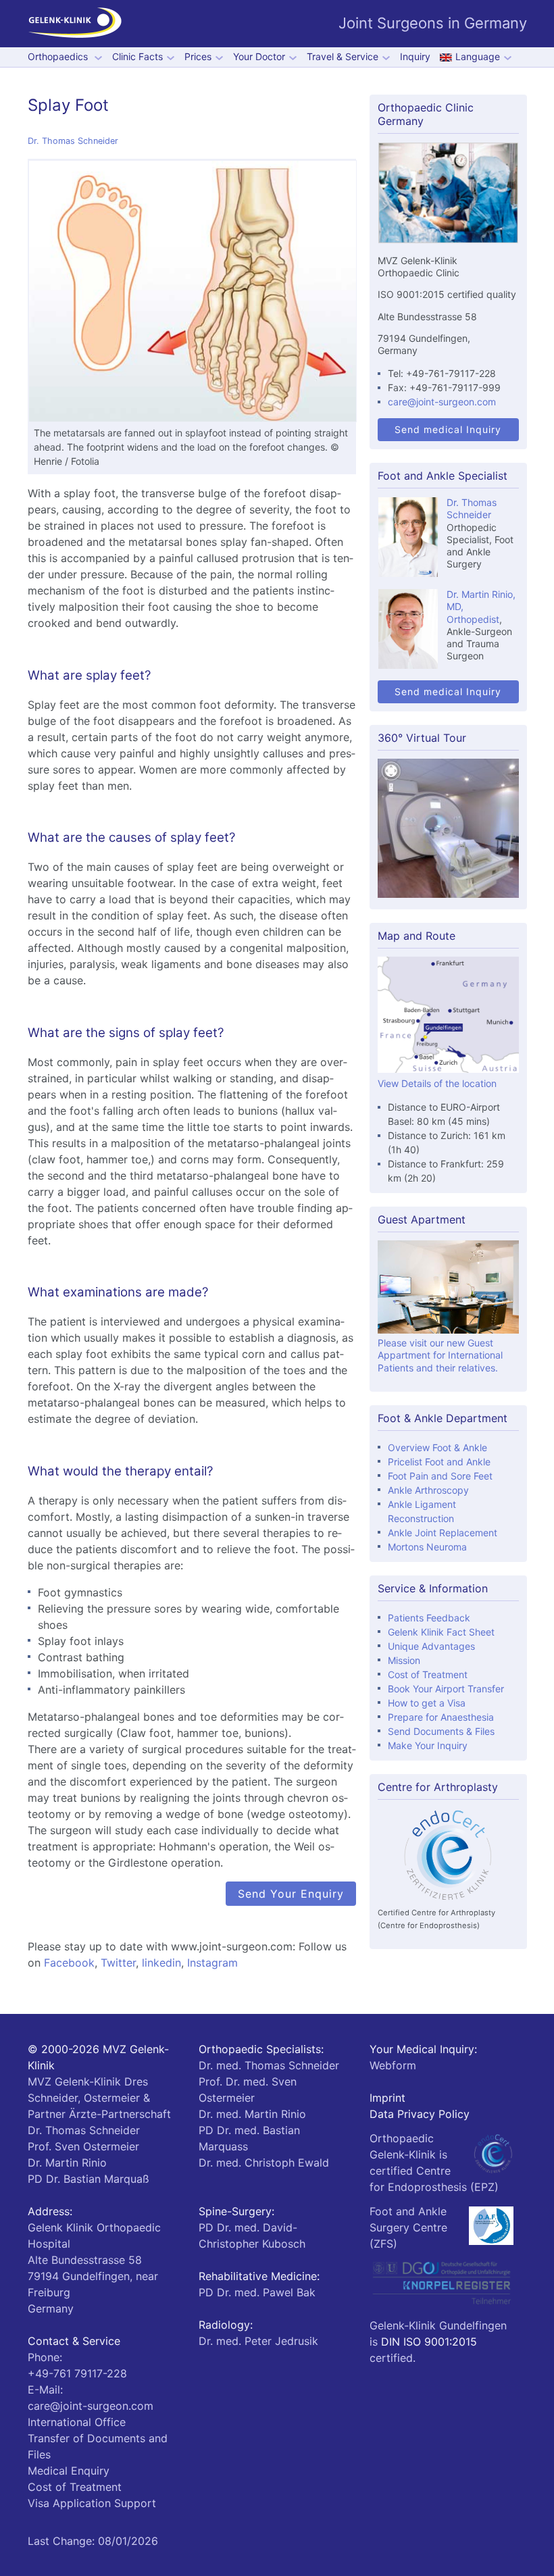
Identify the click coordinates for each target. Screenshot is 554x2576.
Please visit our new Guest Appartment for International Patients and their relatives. (440, 1355)
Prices (198, 57)
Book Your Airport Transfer (446, 1689)
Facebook (69, 1963)
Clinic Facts (137, 57)
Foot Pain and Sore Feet (440, 1476)
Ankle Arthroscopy (428, 1490)
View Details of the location (437, 1083)
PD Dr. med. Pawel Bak (257, 2292)
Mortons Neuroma (427, 1547)
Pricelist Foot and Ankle (439, 1462)
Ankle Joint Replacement (443, 1533)
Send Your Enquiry (291, 1894)
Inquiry (415, 57)
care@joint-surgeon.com (442, 402)
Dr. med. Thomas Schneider (269, 2065)
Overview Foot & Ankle (437, 1447)
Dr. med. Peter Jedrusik (258, 2341)
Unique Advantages (431, 1646)
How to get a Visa (427, 1703)
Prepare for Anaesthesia (441, 1717)
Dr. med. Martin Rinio (252, 2114)
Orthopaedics (59, 57)
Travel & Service (343, 57)
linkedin (161, 1963)
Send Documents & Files (441, 1731)
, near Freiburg (93, 2276)
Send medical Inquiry (448, 429)
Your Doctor (259, 57)
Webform (393, 2065)
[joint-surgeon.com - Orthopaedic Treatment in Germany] (75, 24)
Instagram (212, 1963)
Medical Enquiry (69, 2471)
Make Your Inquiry (428, 1745)
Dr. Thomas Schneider (73, 141)
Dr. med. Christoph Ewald (264, 2163)
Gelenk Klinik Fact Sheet (441, 1632)
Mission (404, 1660)
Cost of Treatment (428, 1674)
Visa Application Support (92, 2503)
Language (478, 57)
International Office (77, 2422)
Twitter (118, 1963)
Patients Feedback (429, 1618)
